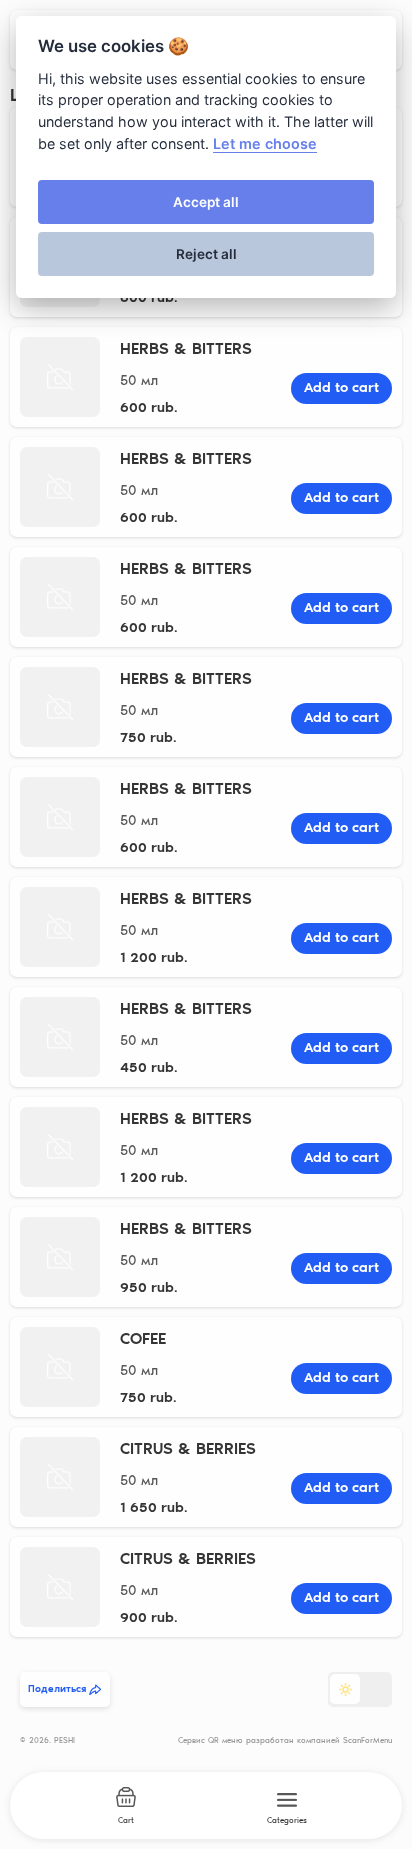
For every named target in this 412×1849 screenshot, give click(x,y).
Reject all (206, 254)
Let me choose (265, 143)
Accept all (206, 202)
